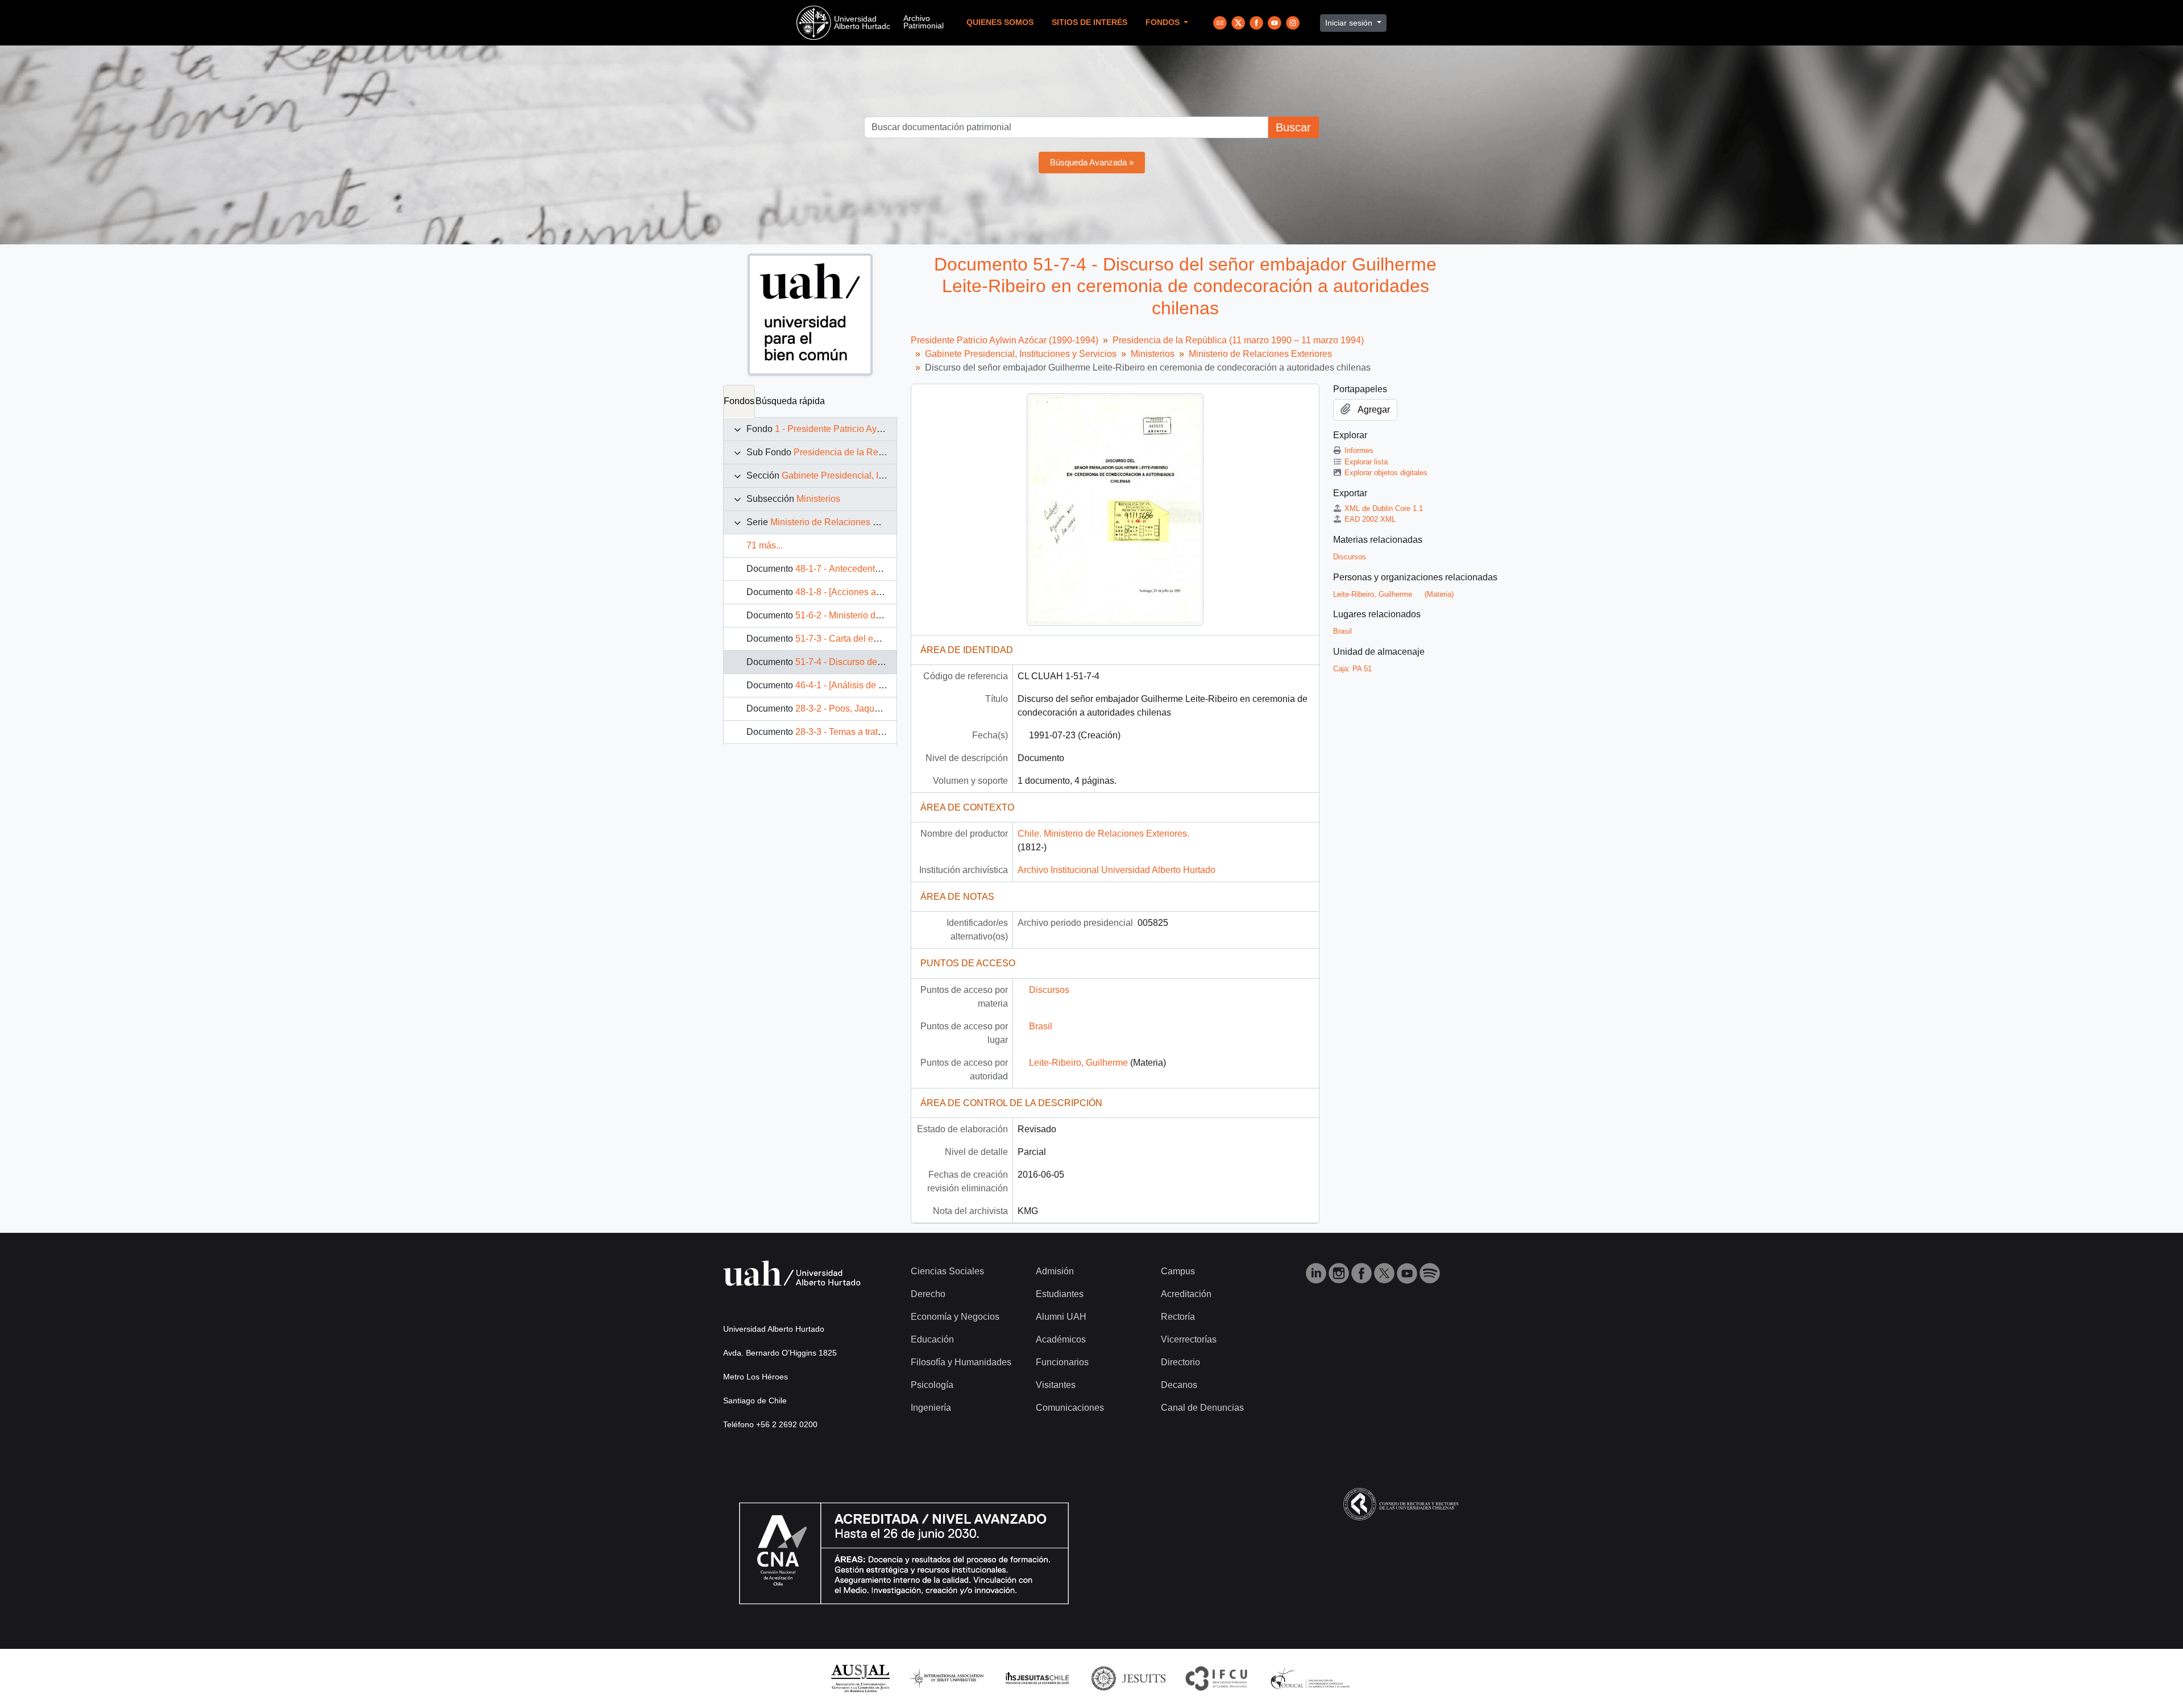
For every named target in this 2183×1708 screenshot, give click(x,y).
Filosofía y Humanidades (961, 1362)
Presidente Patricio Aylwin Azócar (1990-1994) (1005, 340)
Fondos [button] (1164, 22)
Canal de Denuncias (1202, 1408)
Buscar (1293, 127)
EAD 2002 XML (1370, 519)
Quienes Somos (1000, 22)
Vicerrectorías (1189, 1339)
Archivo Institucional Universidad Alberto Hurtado (1117, 870)
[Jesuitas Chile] (1037, 1678)
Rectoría (1178, 1317)
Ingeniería (931, 1408)
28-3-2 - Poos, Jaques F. (844, 708)
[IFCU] (1217, 1678)
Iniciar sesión (1350, 23)
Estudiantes (1060, 1294)
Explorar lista (1366, 462)
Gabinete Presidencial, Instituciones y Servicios (877, 475)
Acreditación (1186, 1294)
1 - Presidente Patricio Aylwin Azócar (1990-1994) (875, 429)
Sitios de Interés (1090, 22)
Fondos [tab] (739, 401)
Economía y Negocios (955, 1317)
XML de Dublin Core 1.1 (1384, 508)
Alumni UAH (1061, 1317)
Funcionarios (1062, 1362)
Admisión (1055, 1271)
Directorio (1180, 1362)
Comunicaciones (1070, 1408)
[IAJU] (947, 1678)
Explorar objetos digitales (1386, 473)
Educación (932, 1339)
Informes (1359, 450)
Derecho (928, 1294)
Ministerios (818, 499)
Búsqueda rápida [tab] (790, 401)
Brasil (1041, 1026)
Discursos (1049, 990)
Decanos (1179, 1385)
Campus (1178, 1271)
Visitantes (1056, 1385)
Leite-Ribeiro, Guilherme (1078, 1063)
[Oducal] (1312, 1678)
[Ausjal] (860, 1678)
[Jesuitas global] (1128, 1678)
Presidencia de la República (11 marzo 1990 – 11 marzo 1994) (1238, 340)
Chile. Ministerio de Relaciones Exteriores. (1103, 834)
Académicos (1061, 1339)
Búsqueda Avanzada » (1092, 162)
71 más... (765, 545)
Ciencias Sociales (947, 1271)
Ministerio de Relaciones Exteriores (842, 522)
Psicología (932, 1385)
